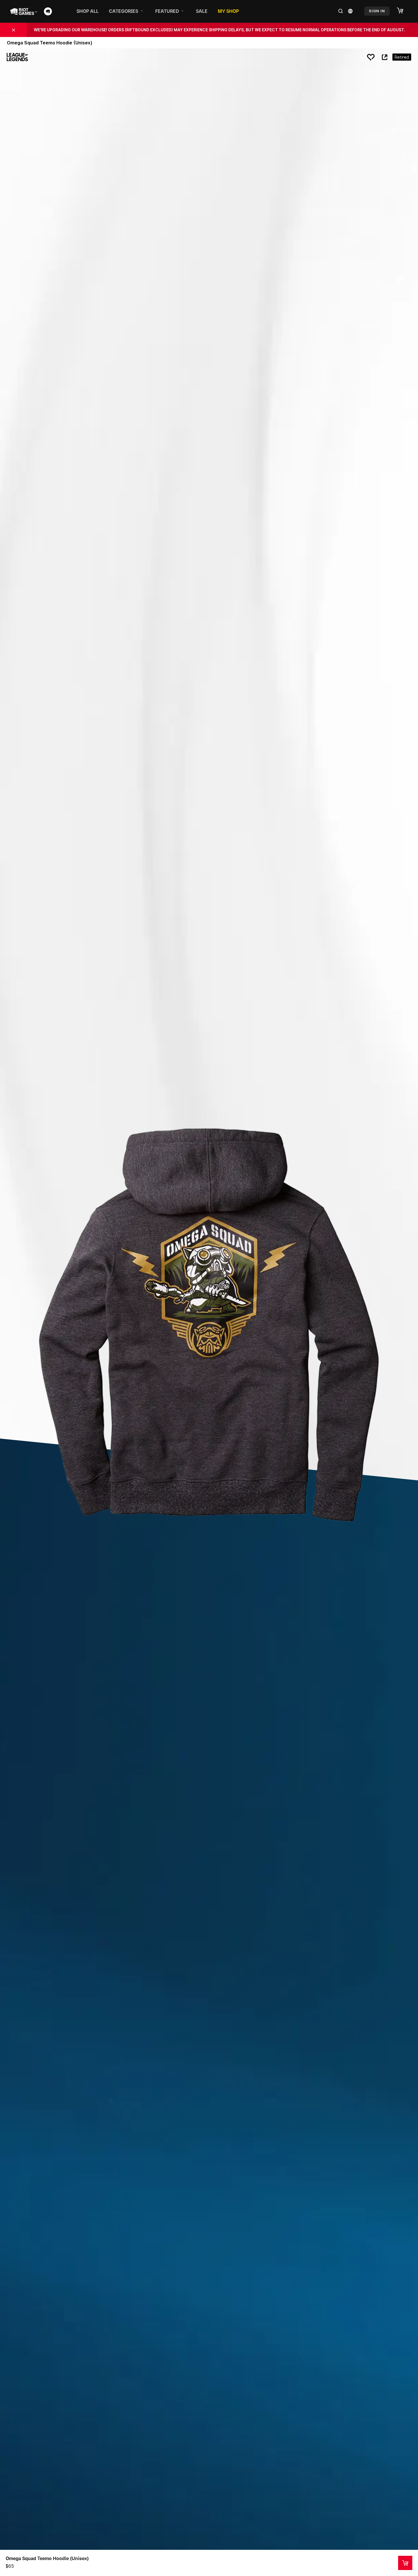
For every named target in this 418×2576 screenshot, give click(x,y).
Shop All (88, 11)
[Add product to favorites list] (371, 57)
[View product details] (405, 2563)
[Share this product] (384, 57)
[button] (403, 11)
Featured (167, 11)
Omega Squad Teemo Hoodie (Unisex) (47, 2558)
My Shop (228, 11)
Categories (124, 11)
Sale (202, 11)
